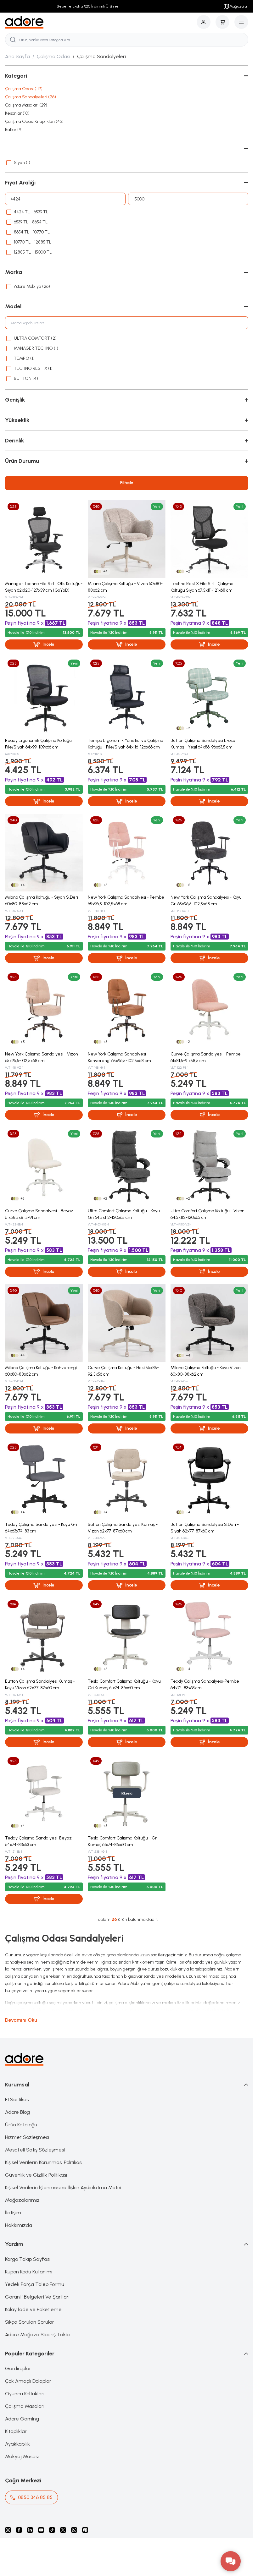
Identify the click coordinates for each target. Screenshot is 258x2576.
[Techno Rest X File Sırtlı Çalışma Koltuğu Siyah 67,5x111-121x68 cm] (209, 539)
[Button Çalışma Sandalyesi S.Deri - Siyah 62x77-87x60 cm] (209, 1480)
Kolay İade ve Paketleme (33, 2309)
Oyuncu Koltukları (25, 2394)
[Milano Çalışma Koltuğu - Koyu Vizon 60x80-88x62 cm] (209, 1323)
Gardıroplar (18, 2368)
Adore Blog (17, 2112)
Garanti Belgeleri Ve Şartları (37, 2297)
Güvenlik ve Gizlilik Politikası (36, 2175)
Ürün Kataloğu (21, 2125)
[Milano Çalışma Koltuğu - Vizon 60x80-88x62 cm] (127, 539)
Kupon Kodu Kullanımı (29, 2272)
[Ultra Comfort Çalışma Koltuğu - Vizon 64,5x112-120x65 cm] (209, 1166)
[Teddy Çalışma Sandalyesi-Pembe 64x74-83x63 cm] (209, 1637)
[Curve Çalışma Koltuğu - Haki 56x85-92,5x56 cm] (127, 1323)
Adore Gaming (22, 2419)
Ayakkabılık (17, 2444)
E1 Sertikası (17, 2099)
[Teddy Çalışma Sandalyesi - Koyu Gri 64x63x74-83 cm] (44, 1480)
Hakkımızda (19, 2225)
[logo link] (24, 22)
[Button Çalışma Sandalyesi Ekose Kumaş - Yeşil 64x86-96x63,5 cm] (209, 696)
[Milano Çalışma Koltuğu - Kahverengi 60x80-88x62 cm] (44, 1323)
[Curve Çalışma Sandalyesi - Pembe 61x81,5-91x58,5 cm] (209, 1009)
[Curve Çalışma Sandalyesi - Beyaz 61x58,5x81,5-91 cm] (44, 1166)
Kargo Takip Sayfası (28, 2259)
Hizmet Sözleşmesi (27, 2137)
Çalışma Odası (53, 56)
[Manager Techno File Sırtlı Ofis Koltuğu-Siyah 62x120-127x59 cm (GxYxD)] (44, 539)
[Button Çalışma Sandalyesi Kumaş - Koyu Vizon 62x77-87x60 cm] (44, 1637)
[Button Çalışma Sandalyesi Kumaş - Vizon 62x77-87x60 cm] (127, 1480)
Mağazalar (239, 6)
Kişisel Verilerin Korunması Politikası (44, 2162)
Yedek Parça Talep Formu (35, 2284)
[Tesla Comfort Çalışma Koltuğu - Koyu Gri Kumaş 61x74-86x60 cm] (127, 1637)
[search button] (13, 40)
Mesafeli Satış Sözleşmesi (35, 2150)
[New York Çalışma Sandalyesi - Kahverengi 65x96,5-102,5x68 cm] (127, 1009)
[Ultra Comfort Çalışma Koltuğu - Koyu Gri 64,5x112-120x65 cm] (127, 1166)
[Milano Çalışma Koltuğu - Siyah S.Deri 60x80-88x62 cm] (44, 853)
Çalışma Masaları (25, 2406)
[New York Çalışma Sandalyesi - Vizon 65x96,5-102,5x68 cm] (44, 1009)
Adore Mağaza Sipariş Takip (37, 2335)
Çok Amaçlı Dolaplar (28, 2381)
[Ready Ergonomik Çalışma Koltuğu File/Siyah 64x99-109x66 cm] (44, 696)
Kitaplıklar (16, 2431)
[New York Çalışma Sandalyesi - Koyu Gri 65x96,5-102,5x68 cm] (209, 853)
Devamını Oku (21, 2020)
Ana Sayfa (17, 56)
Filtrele (127, 483)
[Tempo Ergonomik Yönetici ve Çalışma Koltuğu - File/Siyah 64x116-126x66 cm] (127, 696)
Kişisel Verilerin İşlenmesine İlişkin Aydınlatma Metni (63, 2187)
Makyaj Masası (22, 2456)
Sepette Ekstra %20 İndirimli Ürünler (86, 6)
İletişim (13, 2213)
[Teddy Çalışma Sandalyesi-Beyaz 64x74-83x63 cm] (44, 1793)
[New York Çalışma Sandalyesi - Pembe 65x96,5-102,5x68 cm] (127, 853)
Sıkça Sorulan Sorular (30, 2322)
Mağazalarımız (22, 2200)
